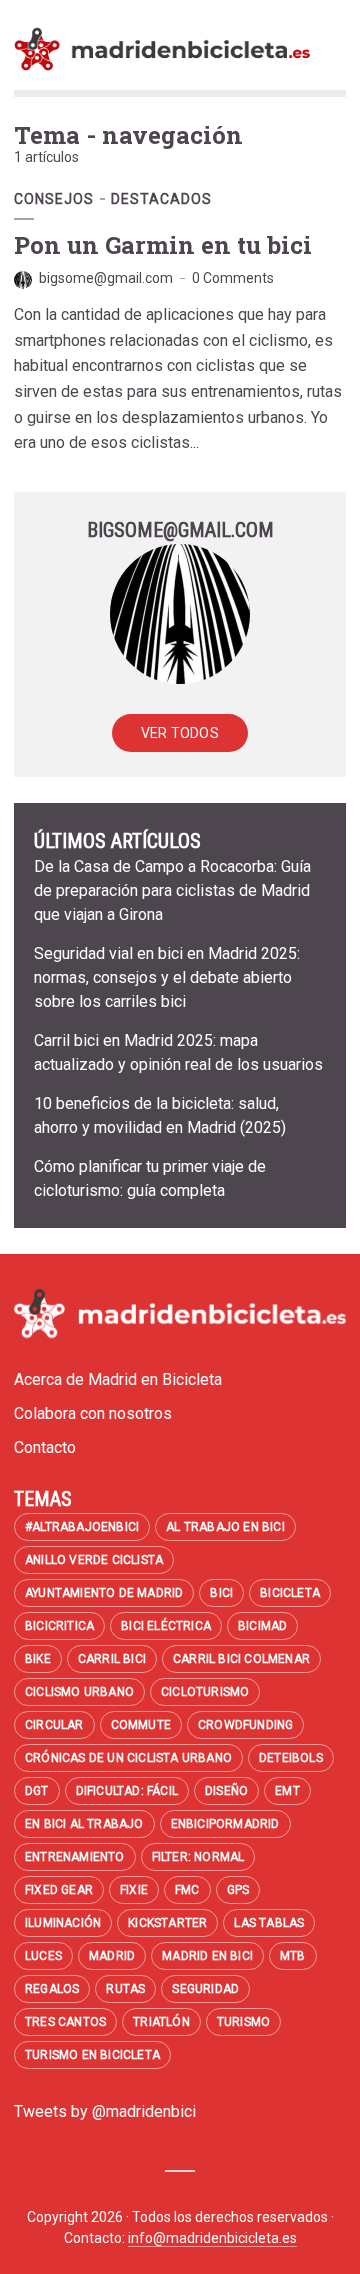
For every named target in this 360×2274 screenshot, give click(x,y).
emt (287, 1791)
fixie (134, 1890)
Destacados (161, 199)
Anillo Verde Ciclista (94, 1560)
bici (221, 1593)
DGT (37, 1791)
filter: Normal (198, 1857)
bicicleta (290, 1593)
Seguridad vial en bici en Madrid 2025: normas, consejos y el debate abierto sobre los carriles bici (167, 977)
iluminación (63, 1923)
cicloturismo (205, 1692)
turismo (243, 2022)
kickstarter (167, 1923)
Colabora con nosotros (93, 1413)
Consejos (54, 199)
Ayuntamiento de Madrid (104, 1593)
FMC (187, 1890)
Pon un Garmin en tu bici (163, 245)
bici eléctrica (166, 1626)
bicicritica (59, 1626)
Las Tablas (269, 1923)
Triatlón (161, 2022)
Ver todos (180, 733)
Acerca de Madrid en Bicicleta (118, 1379)
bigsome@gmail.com (106, 278)
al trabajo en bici (225, 1527)
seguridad (205, 1989)
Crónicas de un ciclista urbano (128, 1758)
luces (43, 1956)
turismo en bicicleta (92, 2055)
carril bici (112, 1659)
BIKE (38, 1659)
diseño (226, 1791)
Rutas (125, 1989)
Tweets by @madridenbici (105, 2111)
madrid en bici (207, 1956)
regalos (52, 1989)
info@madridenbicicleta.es (212, 2238)
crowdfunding (245, 1725)
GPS (238, 1890)
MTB (293, 1956)
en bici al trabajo (84, 1824)
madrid (112, 1956)
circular (54, 1725)
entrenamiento (75, 1857)
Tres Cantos (65, 2022)
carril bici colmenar (241, 1659)
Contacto (45, 1447)
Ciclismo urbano (79, 1692)
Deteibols (291, 1758)
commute (141, 1725)
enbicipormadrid (225, 1824)
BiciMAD (262, 1626)
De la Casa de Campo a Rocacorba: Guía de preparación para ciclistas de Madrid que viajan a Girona (172, 890)
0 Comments (233, 278)
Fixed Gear (59, 1890)
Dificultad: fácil (127, 1791)
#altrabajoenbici (82, 1527)
